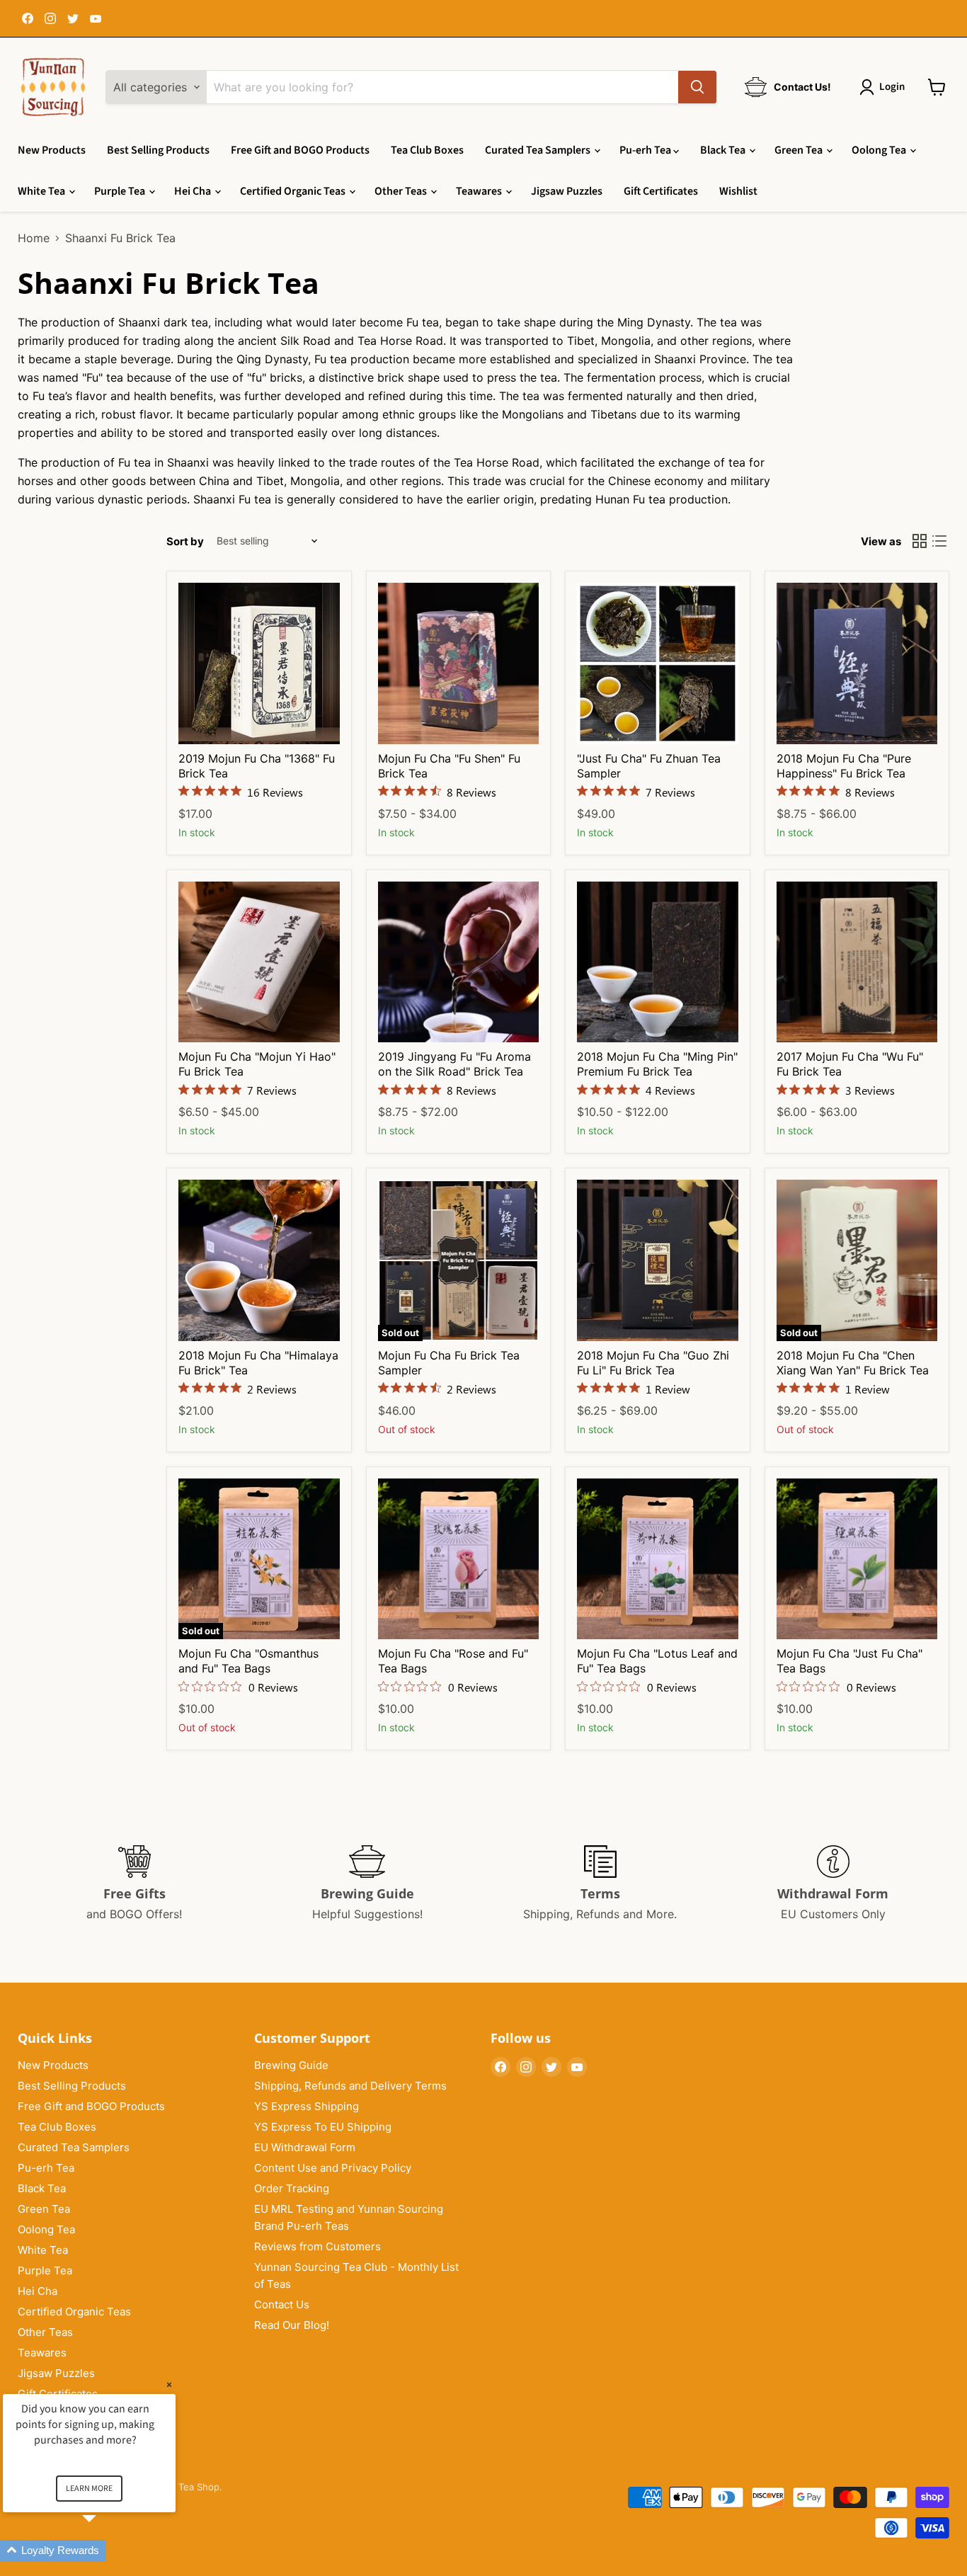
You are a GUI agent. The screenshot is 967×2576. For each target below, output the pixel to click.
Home (34, 238)
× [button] (169, 2384)
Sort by (185, 541)
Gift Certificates (661, 191)
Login (892, 87)
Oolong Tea (880, 150)
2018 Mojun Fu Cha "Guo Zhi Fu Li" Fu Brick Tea (653, 1363)
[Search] (697, 87)
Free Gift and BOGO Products (300, 150)
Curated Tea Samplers (539, 150)
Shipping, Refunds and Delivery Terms (350, 2086)
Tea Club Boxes (427, 150)
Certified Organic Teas (294, 191)
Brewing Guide (291, 2065)
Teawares (480, 191)
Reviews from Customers (317, 2246)
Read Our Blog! (292, 2325)
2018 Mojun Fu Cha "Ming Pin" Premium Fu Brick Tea (657, 1064)
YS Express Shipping (307, 2106)
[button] (106, 2551)
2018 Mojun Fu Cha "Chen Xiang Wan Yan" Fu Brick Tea (853, 1363)
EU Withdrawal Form (305, 2147)
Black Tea (724, 150)
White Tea (42, 191)
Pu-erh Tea (646, 150)
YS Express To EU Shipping (323, 2127)
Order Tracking (292, 2188)
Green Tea (800, 150)
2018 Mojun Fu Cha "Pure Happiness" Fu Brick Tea (844, 766)
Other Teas (402, 191)
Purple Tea (121, 191)
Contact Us (282, 2304)
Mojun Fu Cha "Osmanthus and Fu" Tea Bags (248, 1661)
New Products (52, 150)
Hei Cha (194, 191)
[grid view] (920, 541)
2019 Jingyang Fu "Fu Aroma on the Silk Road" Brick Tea (454, 1064)
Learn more (89, 2489)
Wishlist (738, 191)
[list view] (939, 541)
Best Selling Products (158, 150)
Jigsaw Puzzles (567, 191)
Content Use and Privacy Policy (333, 2168)
